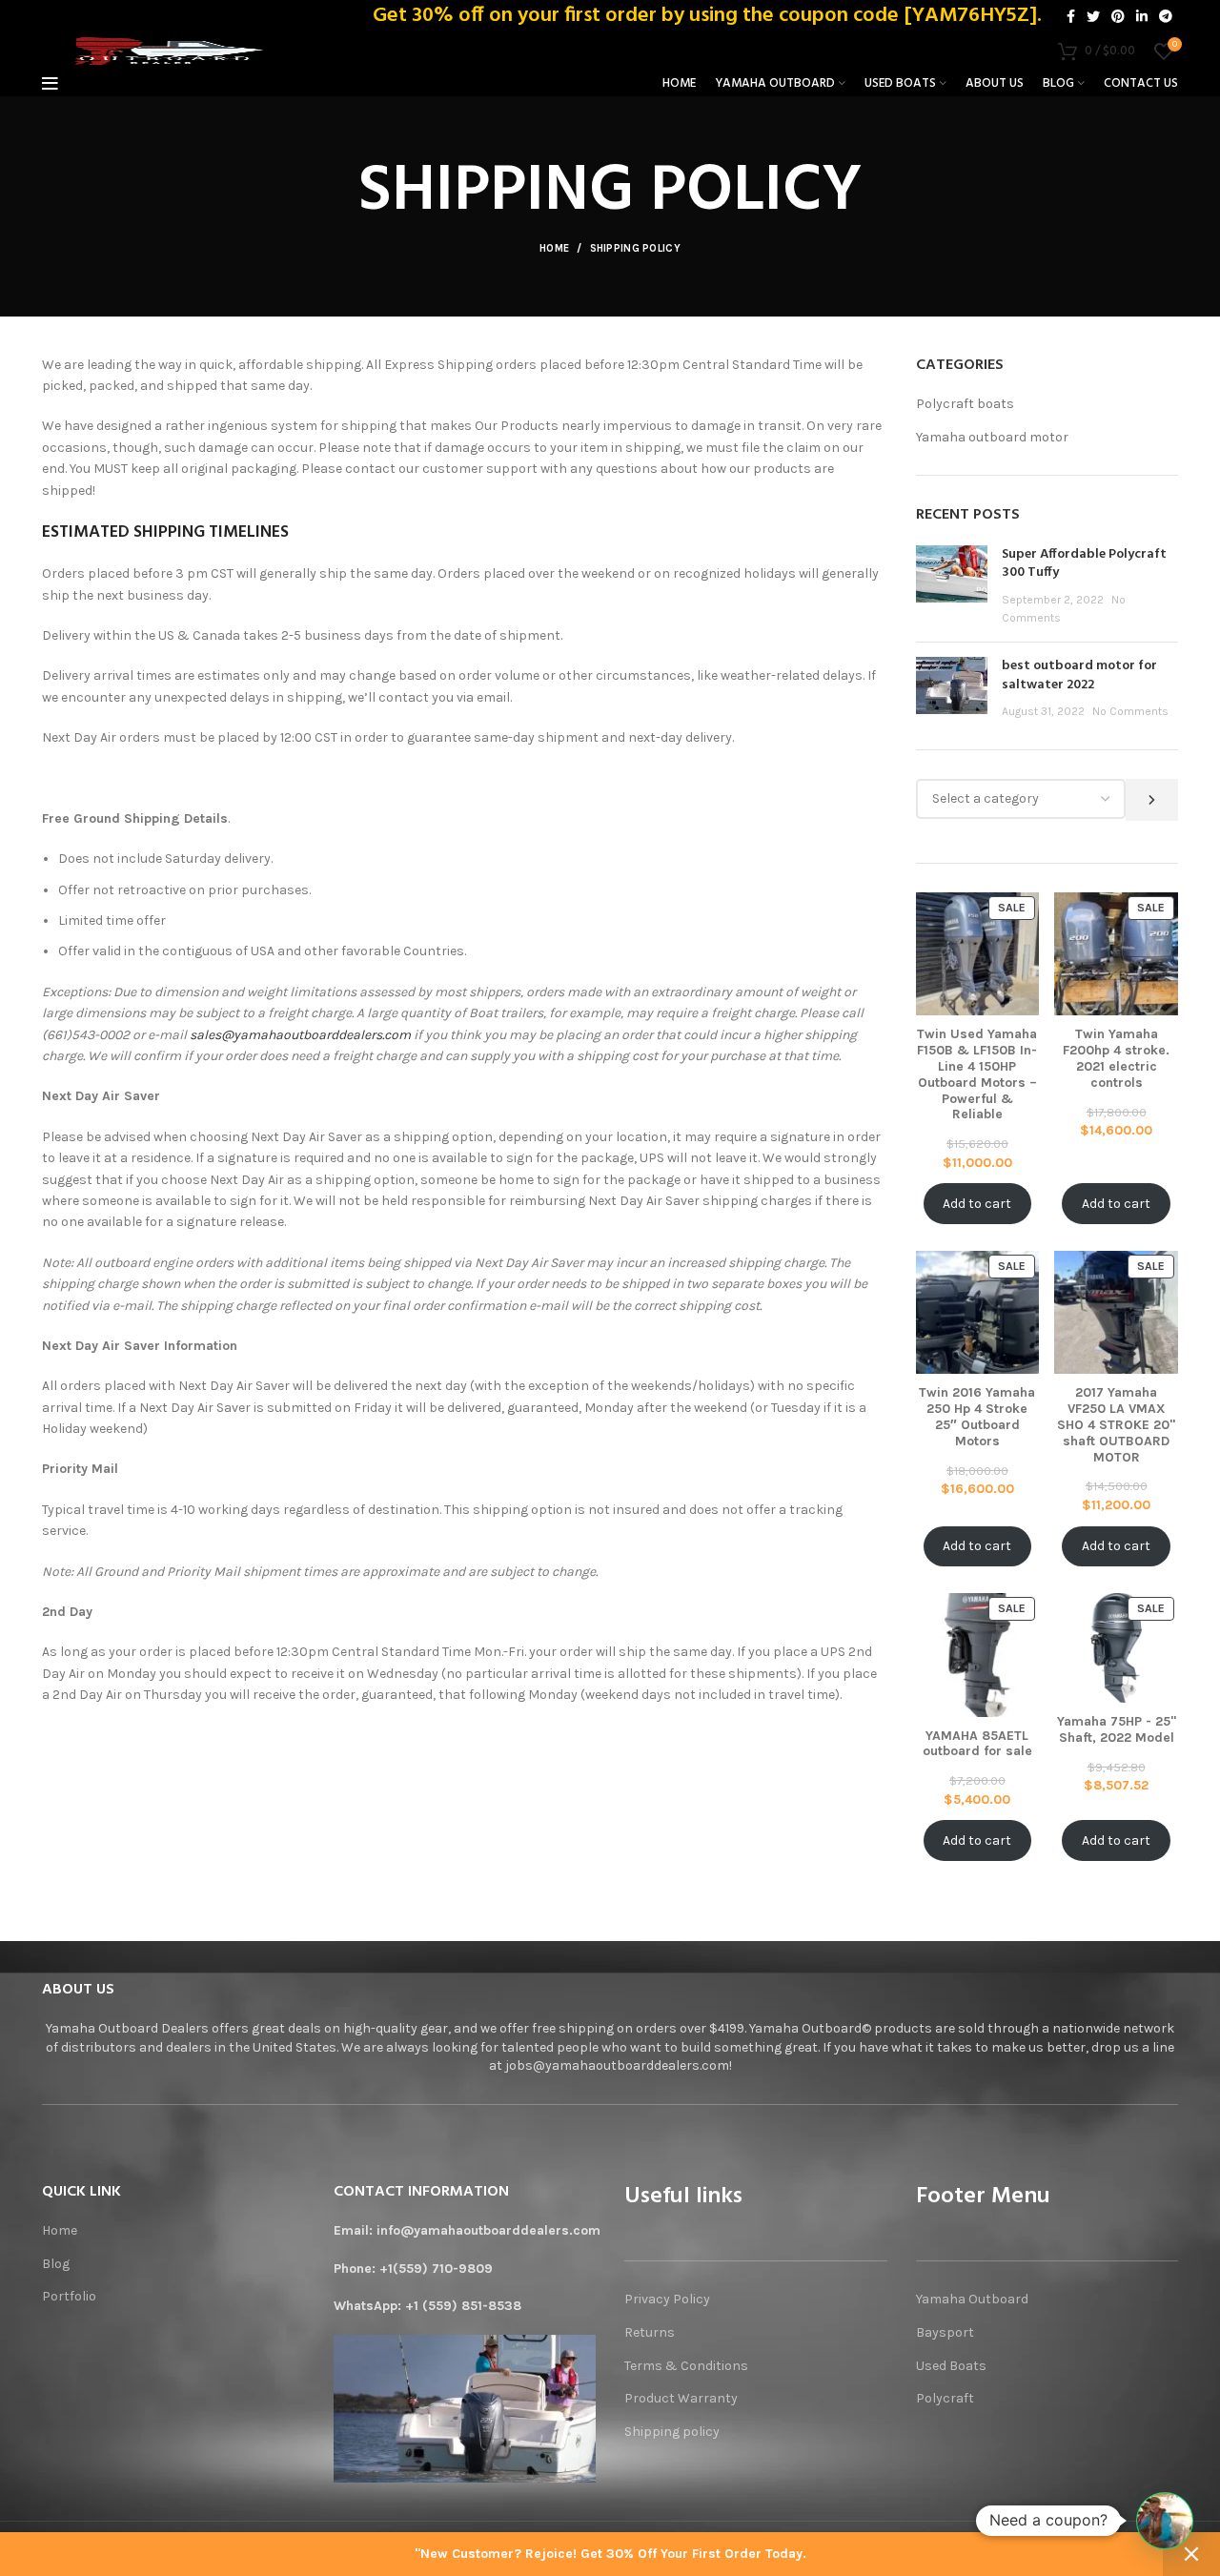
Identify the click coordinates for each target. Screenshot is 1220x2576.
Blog (56, 2264)
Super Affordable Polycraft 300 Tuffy (1084, 564)
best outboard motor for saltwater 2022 (1079, 675)
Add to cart (977, 1204)
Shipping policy (673, 2432)
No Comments (1130, 711)
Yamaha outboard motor (992, 437)
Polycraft (945, 2398)
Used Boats (951, 2366)
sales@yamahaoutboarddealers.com (300, 1035)
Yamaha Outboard (972, 2299)
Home (554, 248)
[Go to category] (1152, 800)
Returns (650, 2332)
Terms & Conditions (686, 2366)
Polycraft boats (965, 404)
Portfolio (69, 2296)
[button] (1165, 2521)
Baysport (945, 2332)
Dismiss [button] (1191, 2554)
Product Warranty (681, 2398)
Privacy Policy (667, 2299)
